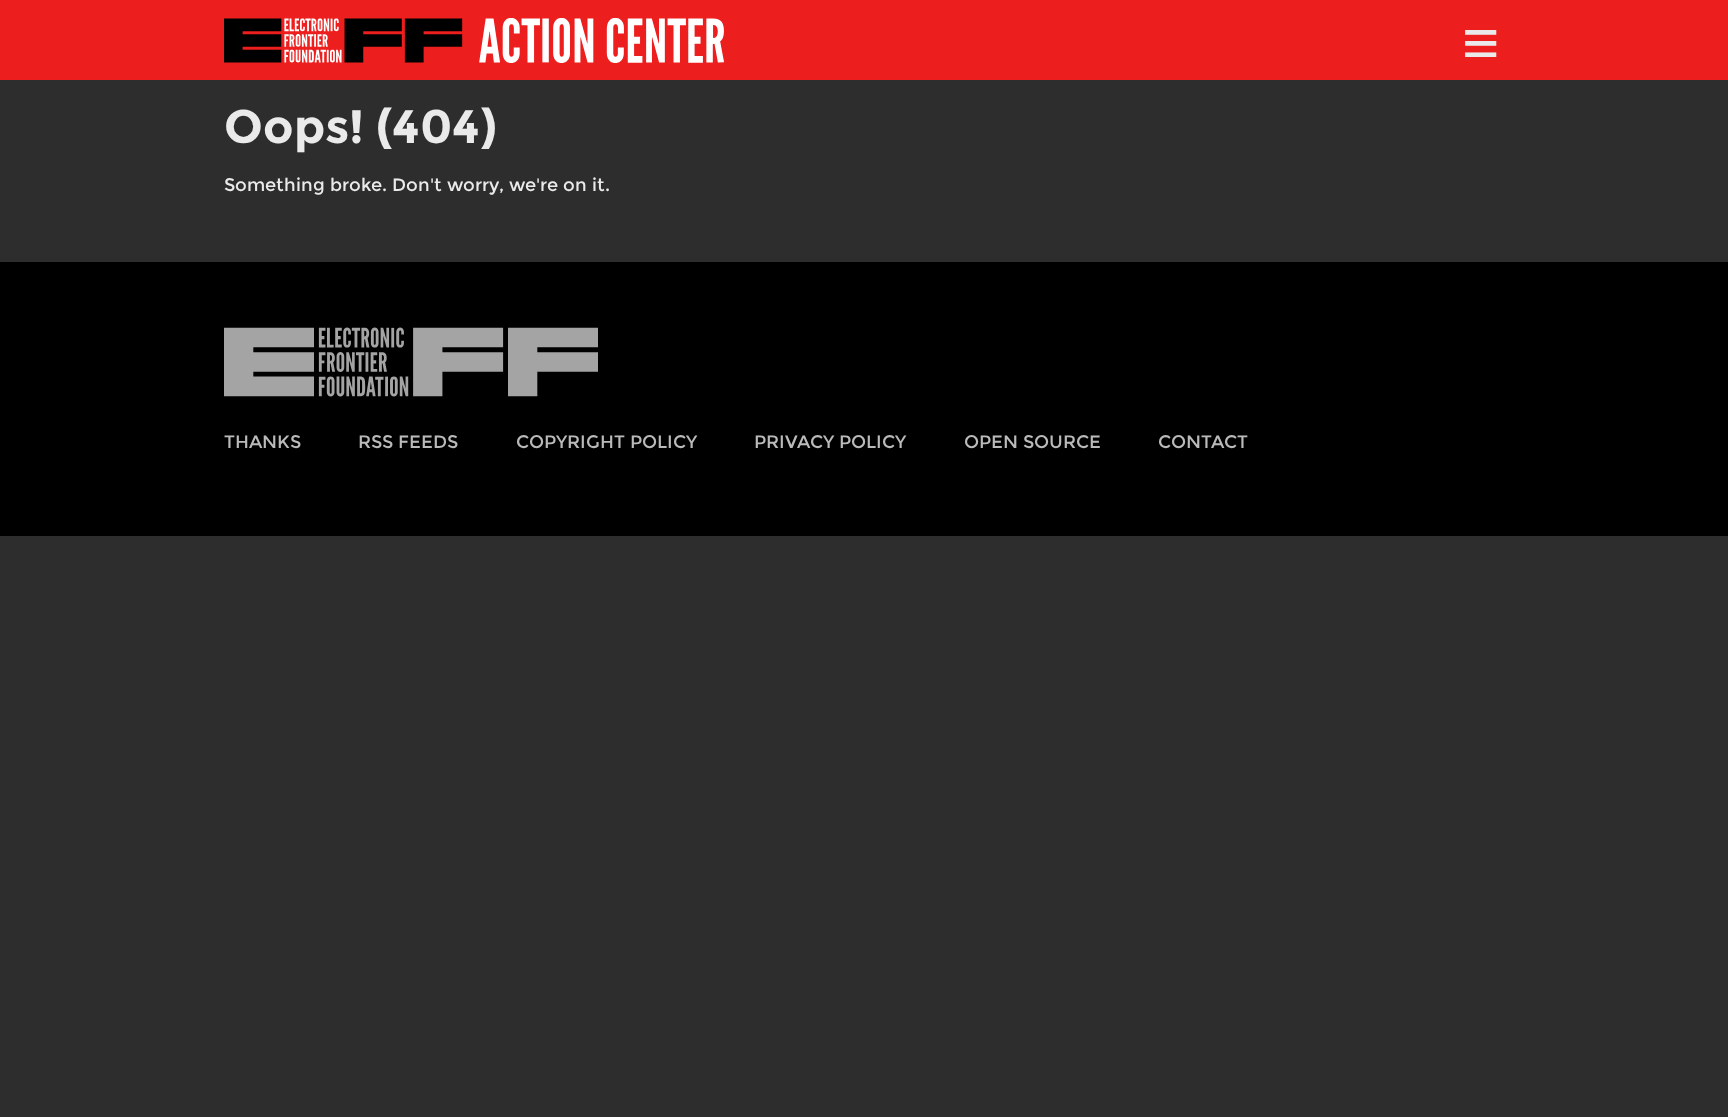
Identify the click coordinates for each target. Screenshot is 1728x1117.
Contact (1203, 441)
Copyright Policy (606, 441)
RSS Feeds (408, 441)
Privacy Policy (830, 441)
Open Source (1032, 441)
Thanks (262, 441)
